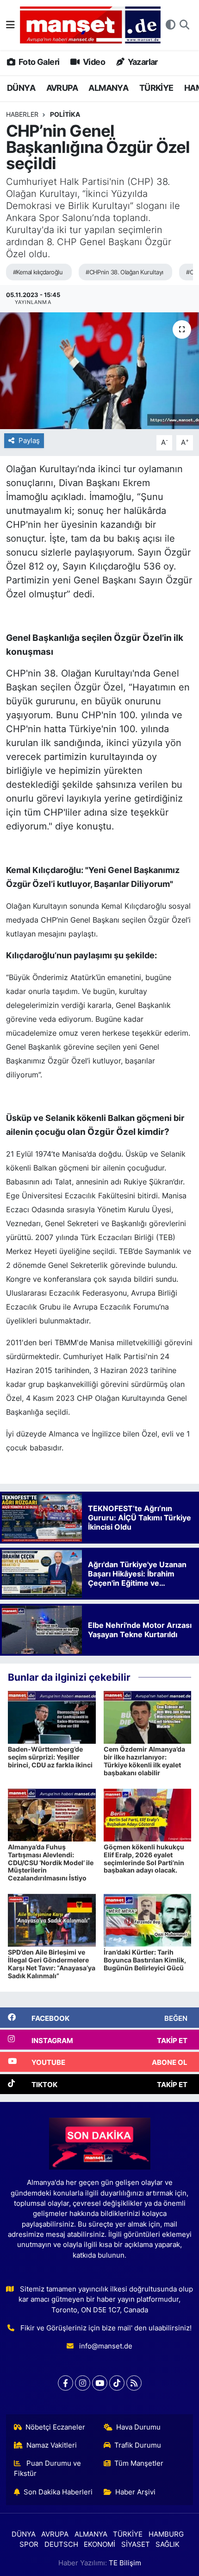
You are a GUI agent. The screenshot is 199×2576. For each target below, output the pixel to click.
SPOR (29, 2544)
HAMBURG (166, 2534)
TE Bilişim (125, 2563)
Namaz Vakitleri (52, 2445)
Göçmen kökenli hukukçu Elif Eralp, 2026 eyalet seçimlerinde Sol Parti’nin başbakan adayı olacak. (144, 1858)
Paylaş (29, 441)
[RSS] (134, 2383)
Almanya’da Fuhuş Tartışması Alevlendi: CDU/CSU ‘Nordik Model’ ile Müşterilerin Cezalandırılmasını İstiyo (51, 1862)
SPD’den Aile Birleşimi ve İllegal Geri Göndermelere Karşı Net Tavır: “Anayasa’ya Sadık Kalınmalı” (52, 1964)
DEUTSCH (61, 2544)
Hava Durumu (138, 2427)
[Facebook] (65, 2383)
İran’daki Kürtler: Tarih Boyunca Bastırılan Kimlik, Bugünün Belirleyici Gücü (145, 1960)
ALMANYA (108, 88)
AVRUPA (62, 88)
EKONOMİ (99, 2544)
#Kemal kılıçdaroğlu (38, 272)
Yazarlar (142, 62)
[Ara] (184, 25)
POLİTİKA (65, 114)
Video (93, 62)
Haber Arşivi (135, 2492)
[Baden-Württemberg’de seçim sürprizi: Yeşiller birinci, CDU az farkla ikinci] (52, 1717)
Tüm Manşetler (139, 2463)
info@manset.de (106, 2346)
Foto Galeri (38, 62)
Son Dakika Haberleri (58, 2492)
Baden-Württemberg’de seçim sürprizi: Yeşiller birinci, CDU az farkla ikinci (50, 1757)
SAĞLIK (168, 2544)
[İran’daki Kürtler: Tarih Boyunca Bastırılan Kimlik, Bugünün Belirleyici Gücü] (148, 1920)
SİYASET (136, 2544)
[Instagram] (83, 2383)
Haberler (22, 114)
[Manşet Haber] (90, 25)
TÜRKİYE (156, 88)
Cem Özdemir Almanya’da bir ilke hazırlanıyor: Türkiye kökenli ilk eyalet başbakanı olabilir (144, 1761)
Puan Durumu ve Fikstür (48, 2468)
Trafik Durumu (138, 2445)
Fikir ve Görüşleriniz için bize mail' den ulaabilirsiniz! (106, 2328)
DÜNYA (21, 88)
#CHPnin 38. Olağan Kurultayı (124, 272)
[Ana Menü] (10, 25)
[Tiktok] (117, 2383)
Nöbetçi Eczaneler (55, 2427)
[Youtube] (100, 2383)
